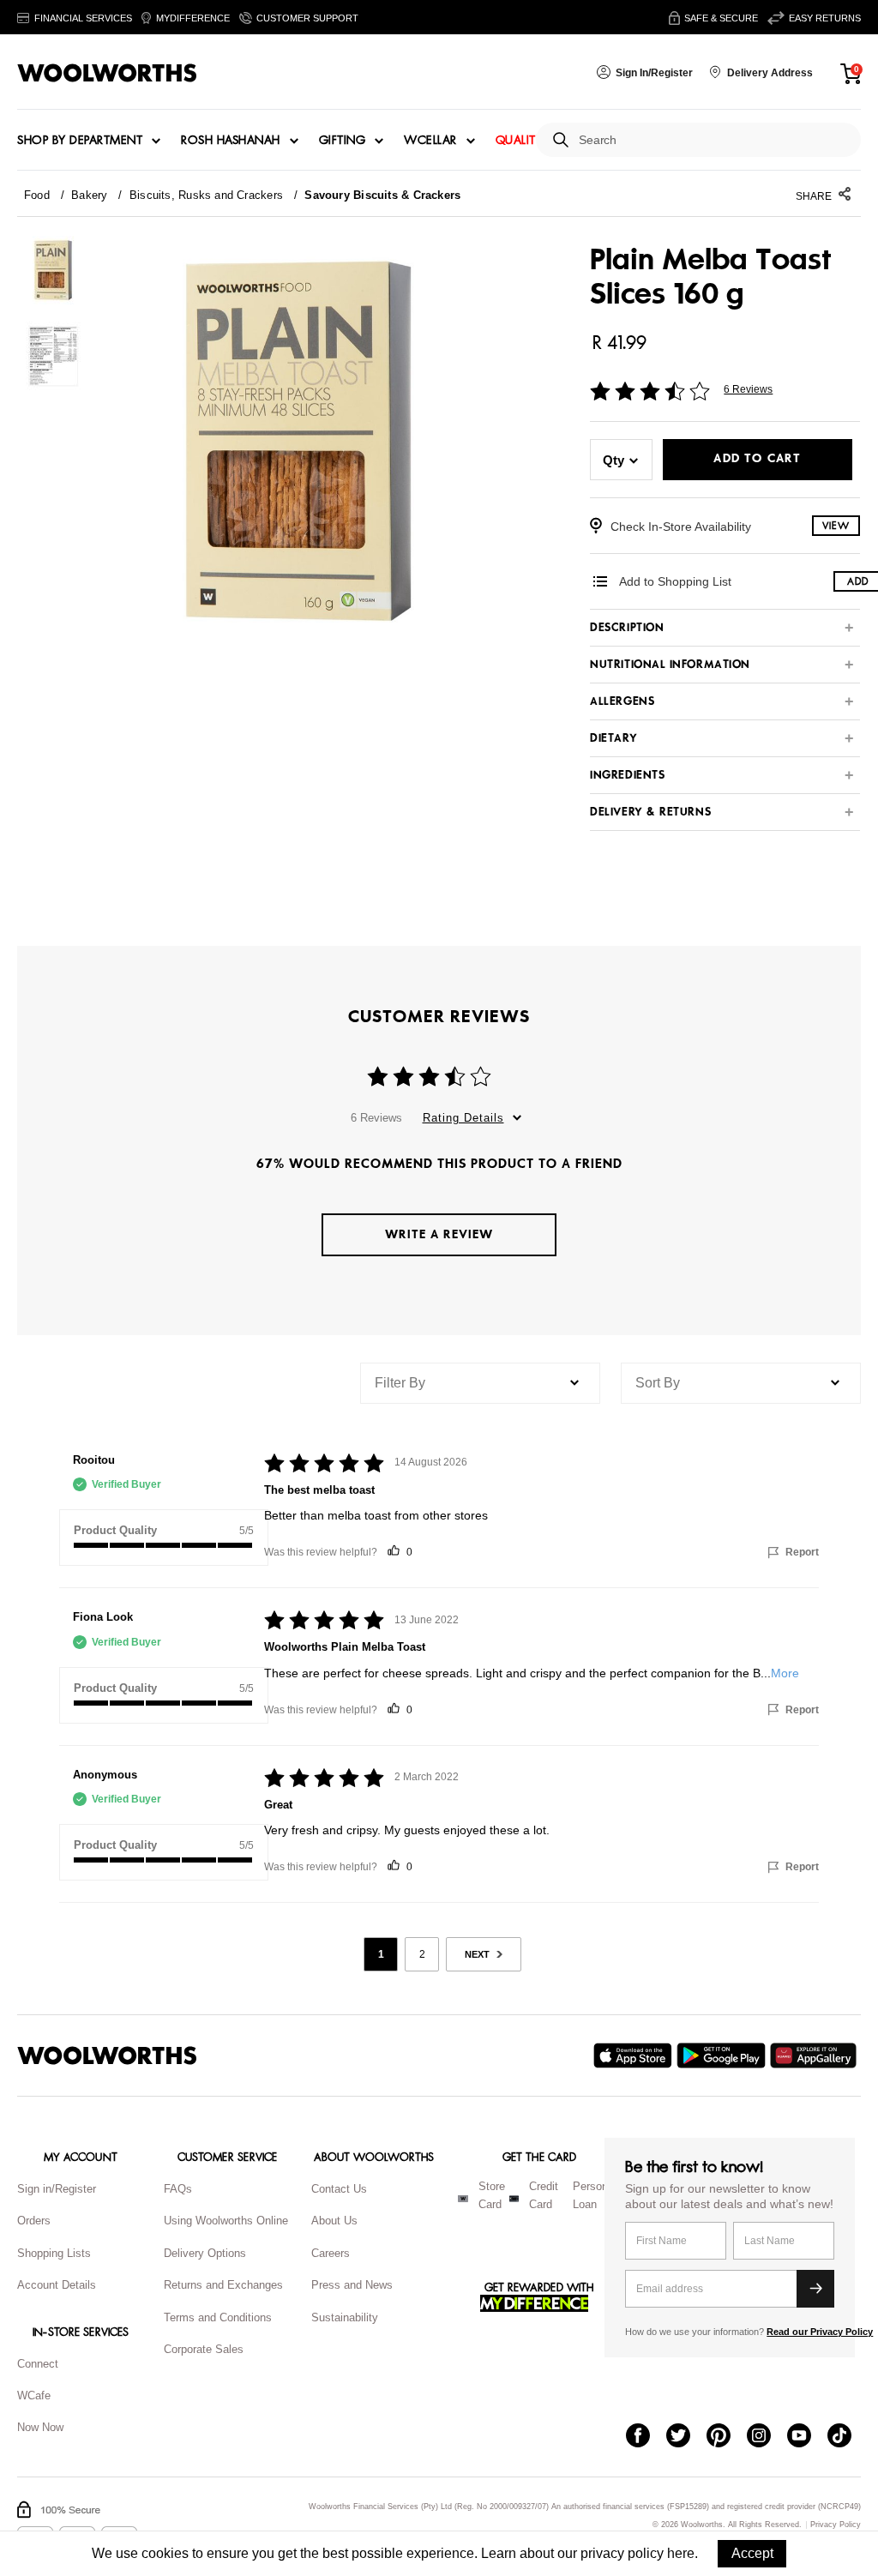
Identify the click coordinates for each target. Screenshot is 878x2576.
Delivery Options (205, 2253)
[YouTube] (807, 2437)
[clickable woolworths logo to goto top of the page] (107, 2055)
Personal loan (595, 2195)
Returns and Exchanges (223, 2285)
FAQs (178, 2189)
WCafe (34, 2395)
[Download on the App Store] (635, 2055)
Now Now (40, 2427)
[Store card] (463, 2199)
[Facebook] (646, 2437)
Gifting (343, 141)
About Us (334, 2221)
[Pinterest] (727, 2437)
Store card (492, 2195)
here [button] (681, 2553)
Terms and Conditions (218, 2317)
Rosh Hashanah (231, 141)
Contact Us (339, 2189)
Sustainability (345, 2317)
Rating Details (463, 1118)
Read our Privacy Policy (820, 2332)
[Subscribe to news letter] (815, 2289)
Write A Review (439, 1234)
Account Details (57, 2285)
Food (37, 195)
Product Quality (115, 1530)
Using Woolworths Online (226, 2221)
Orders (34, 2221)
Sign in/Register (57, 2189)
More (785, 1673)
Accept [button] (752, 2553)
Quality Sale (534, 141)
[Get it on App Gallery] (815, 2055)
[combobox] (713, 140)
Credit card (544, 2195)
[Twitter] (686, 2437)
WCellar (430, 141)
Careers (331, 2253)
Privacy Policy (836, 2525)
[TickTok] (848, 2437)
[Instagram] (767, 2437)
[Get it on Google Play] (723, 2055)
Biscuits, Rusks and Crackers (206, 195)
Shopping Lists (54, 2253)
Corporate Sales (204, 2349)
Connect (38, 2364)
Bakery (89, 195)
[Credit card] (514, 2199)
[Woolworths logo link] (107, 73)
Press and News (352, 2285)
